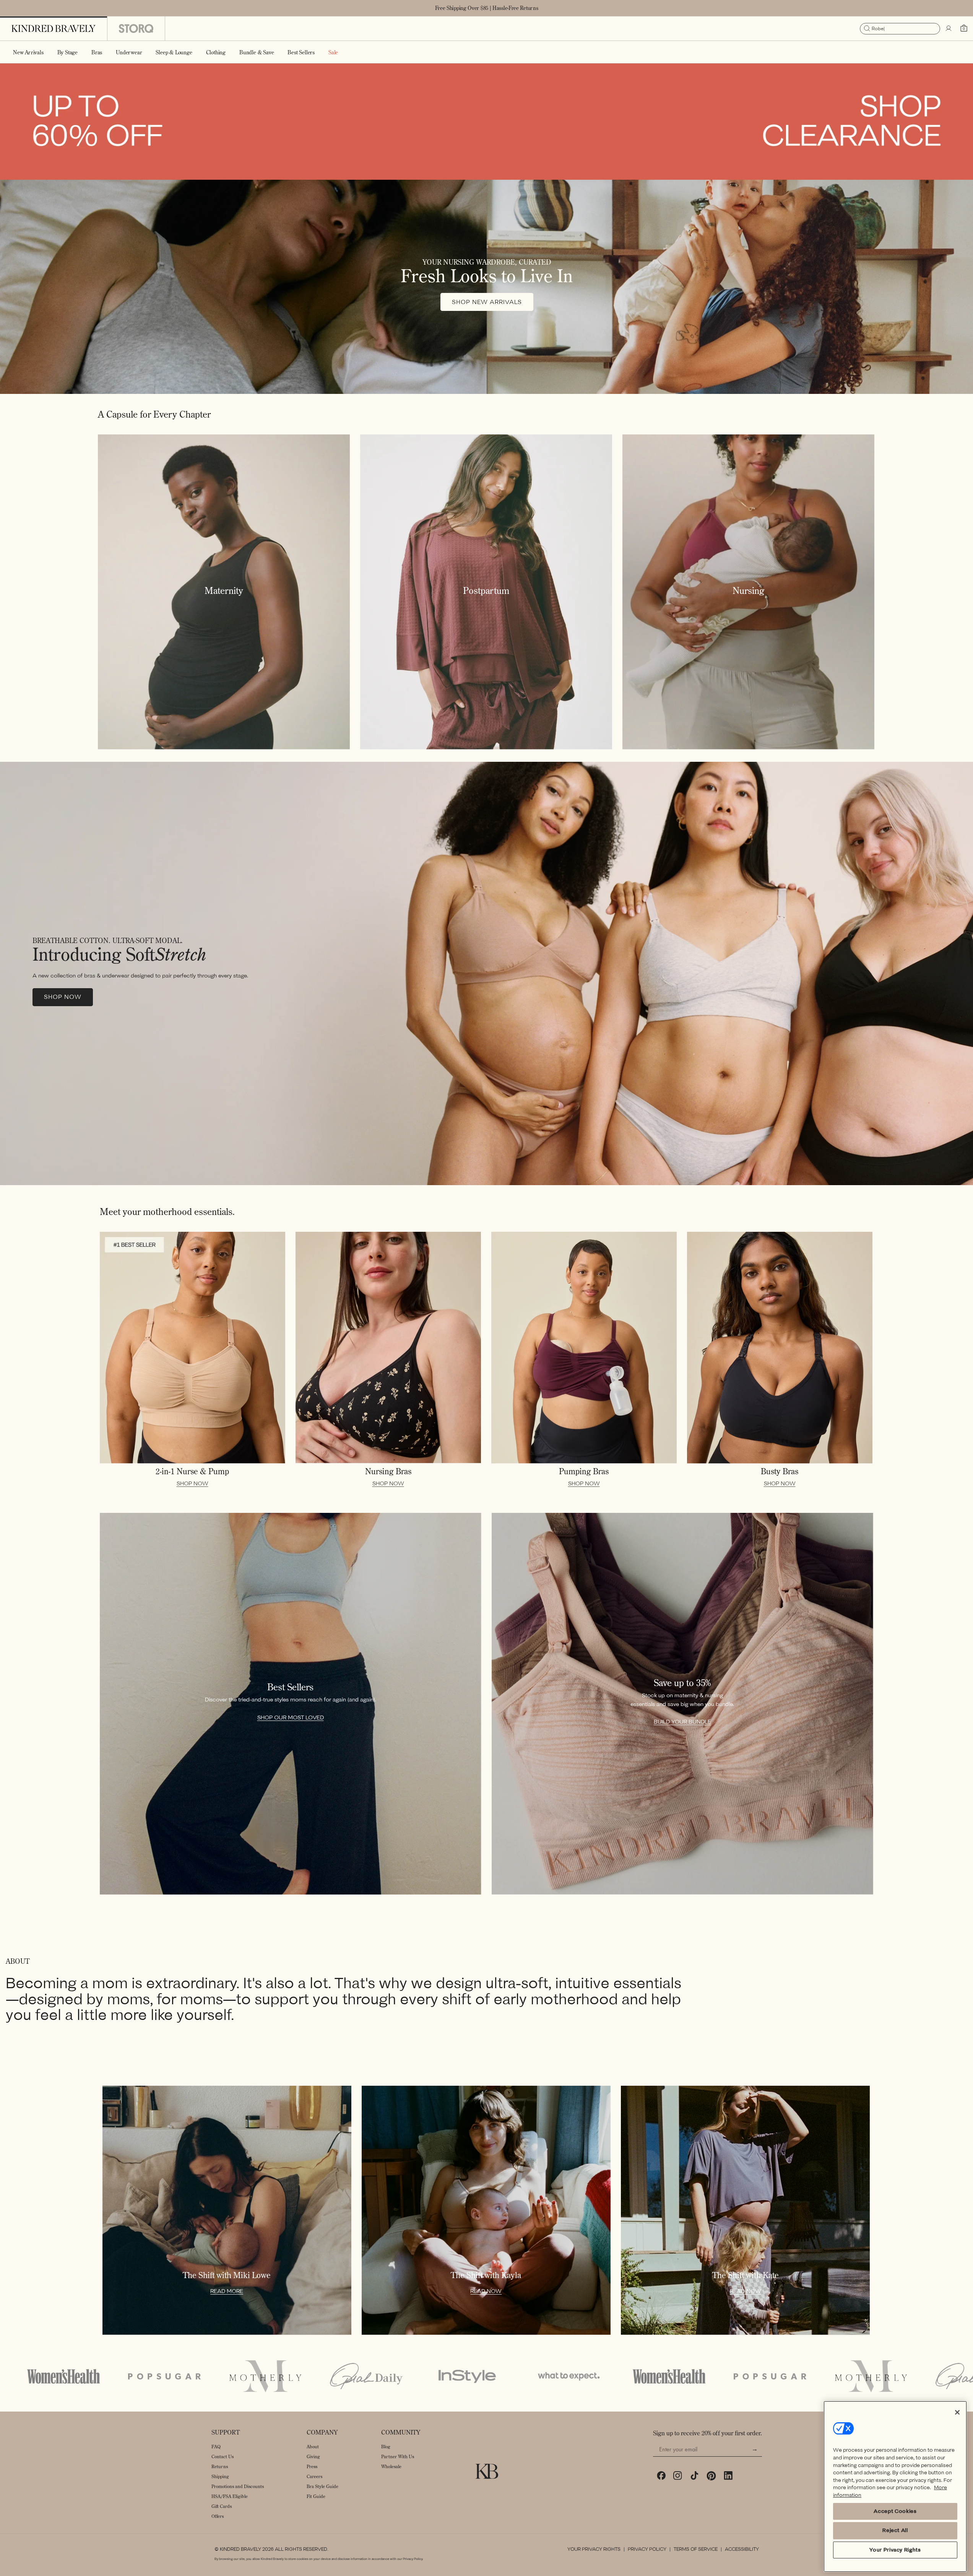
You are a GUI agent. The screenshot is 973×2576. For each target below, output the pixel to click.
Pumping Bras (584, 1471)
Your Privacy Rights (594, 2549)
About (313, 2447)
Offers (218, 2516)
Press (312, 2466)
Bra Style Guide (322, 2486)
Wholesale (391, 2466)
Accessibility (742, 2549)
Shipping (220, 2476)
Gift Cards (222, 2506)
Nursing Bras (388, 1471)
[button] (67, 52)
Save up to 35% (682, 1683)
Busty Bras (780, 1471)
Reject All (895, 2530)
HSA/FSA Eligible (230, 2496)
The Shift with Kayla (486, 2275)
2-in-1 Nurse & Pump (192, 1471)
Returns (220, 2466)
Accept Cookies (895, 2511)
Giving (313, 2456)
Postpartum (486, 590)
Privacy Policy (647, 2549)
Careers (314, 2476)
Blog (386, 2447)
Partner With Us (398, 2456)
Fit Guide (316, 2496)
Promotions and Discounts (238, 2486)
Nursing (748, 590)
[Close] (957, 2412)
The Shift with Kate (746, 2275)
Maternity (224, 590)
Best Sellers (290, 1687)
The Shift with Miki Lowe (227, 2275)
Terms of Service (696, 2549)
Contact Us (223, 2456)
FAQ (216, 2447)
